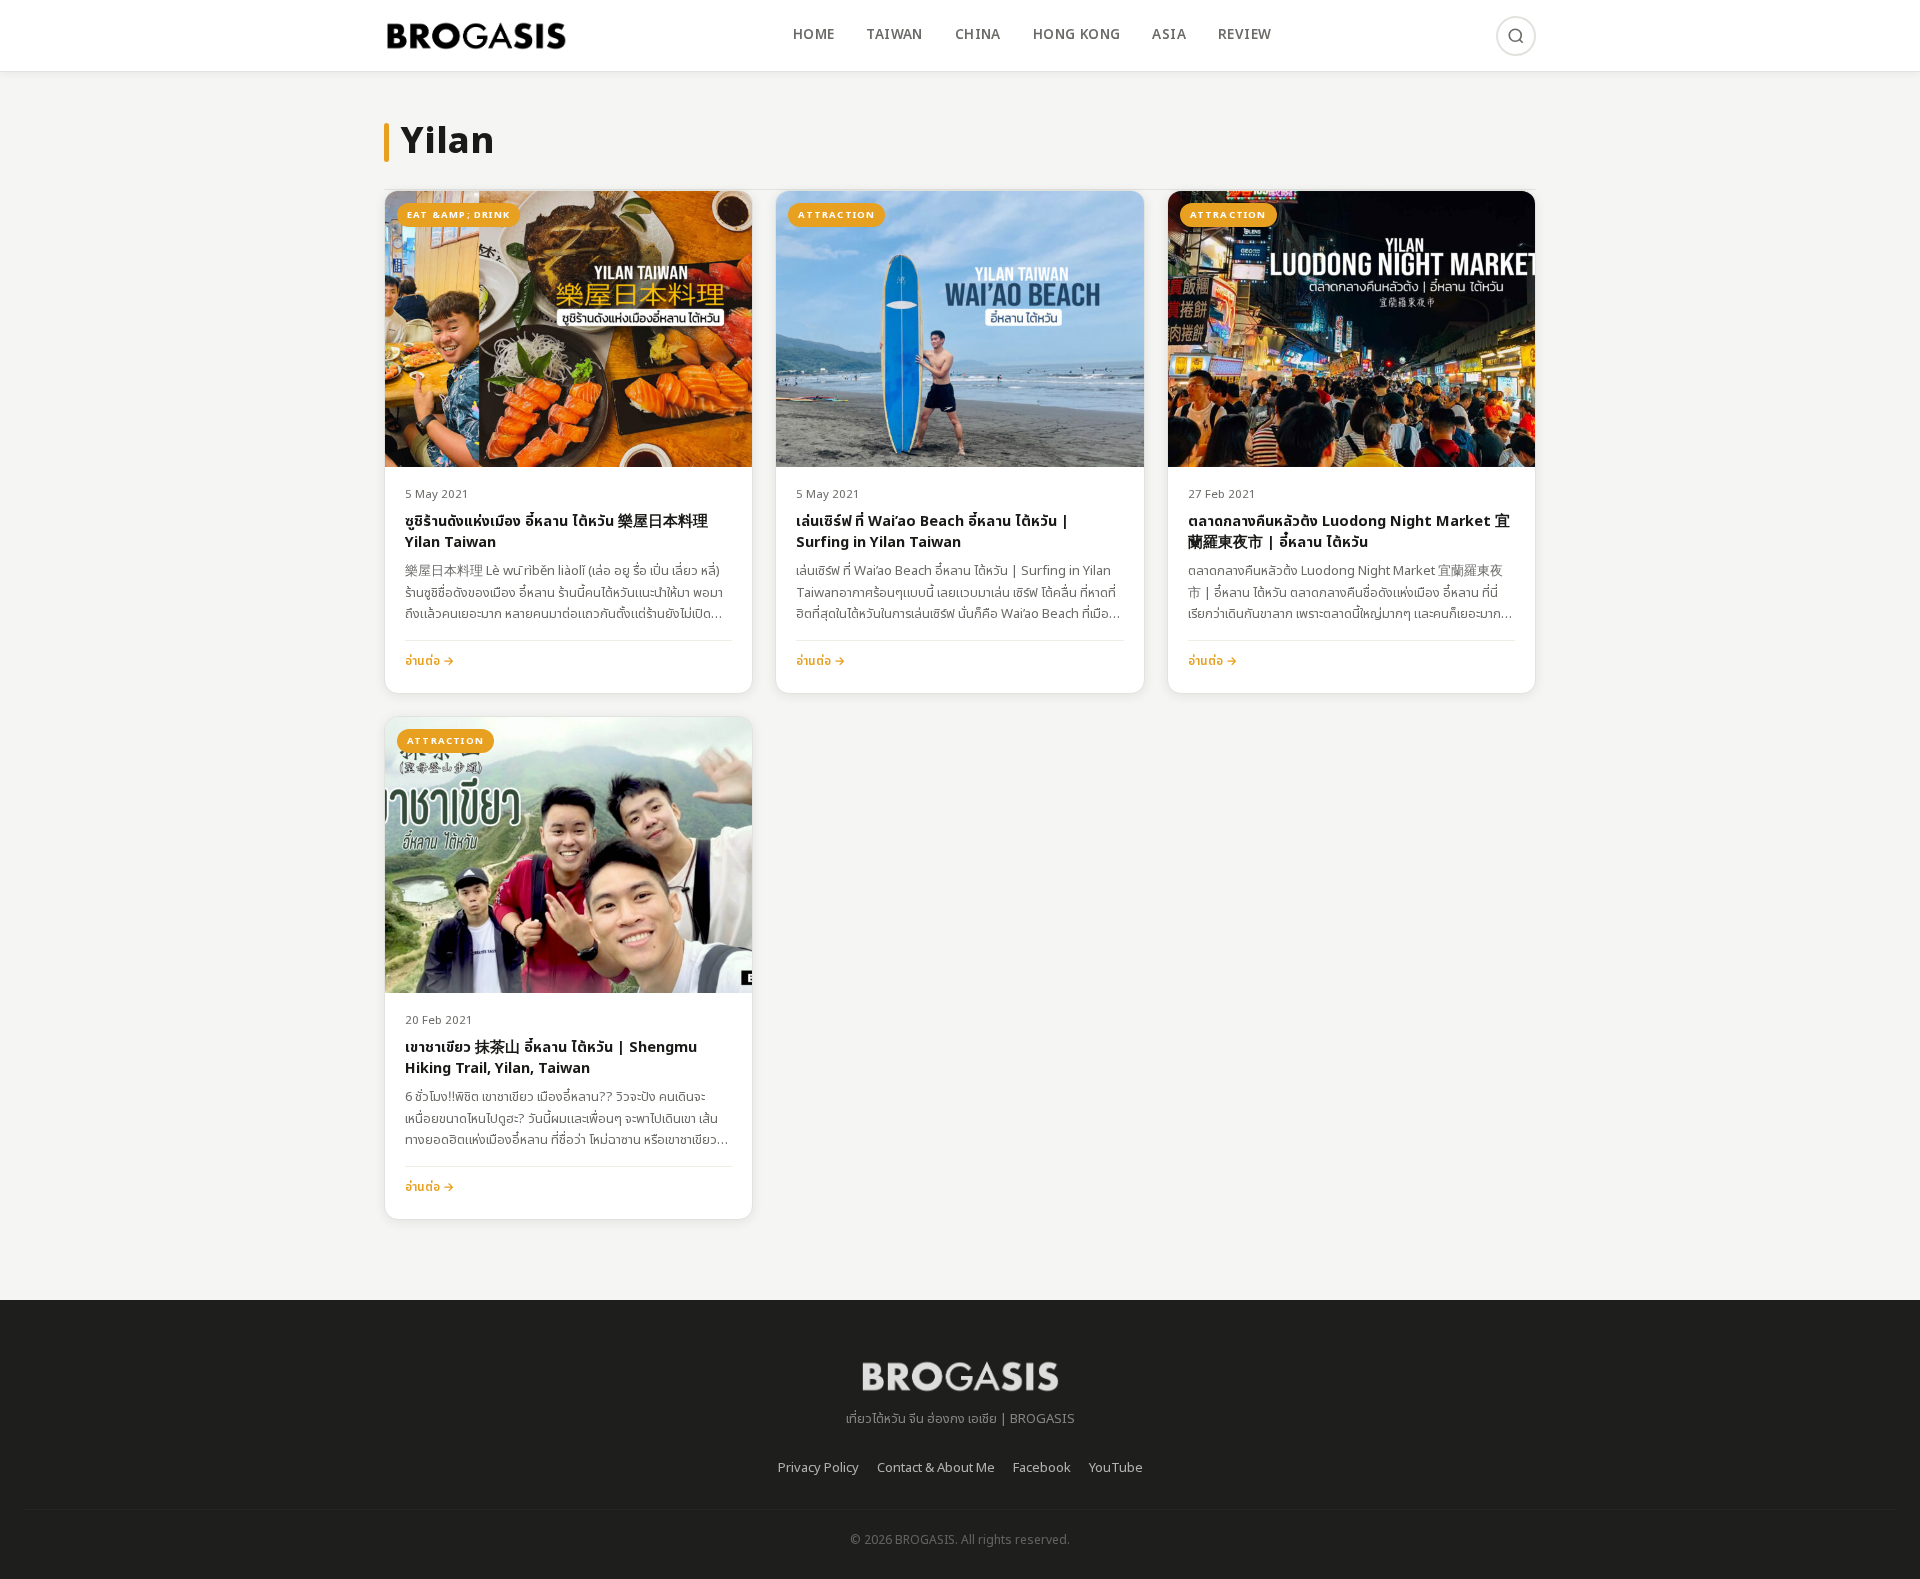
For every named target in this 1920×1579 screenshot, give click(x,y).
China (978, 35)
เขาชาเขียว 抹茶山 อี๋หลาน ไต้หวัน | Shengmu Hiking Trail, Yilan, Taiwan (551, 1058)
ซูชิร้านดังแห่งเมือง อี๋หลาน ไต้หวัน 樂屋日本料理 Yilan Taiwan (556, 532)
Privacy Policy (818, 1468)
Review (1244, 35)
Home (814, 35)
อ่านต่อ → (429, 661)
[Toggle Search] (1516, 36)
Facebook (1042, 1468)
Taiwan (894, 35)
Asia (1169, 35)
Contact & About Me (936, 1468)
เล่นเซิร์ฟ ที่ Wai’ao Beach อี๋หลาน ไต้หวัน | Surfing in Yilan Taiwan (932, 532)
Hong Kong (1077, 35)
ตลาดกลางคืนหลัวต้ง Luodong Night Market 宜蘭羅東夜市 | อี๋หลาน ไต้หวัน (1349, 532)
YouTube (1116, 1468)
